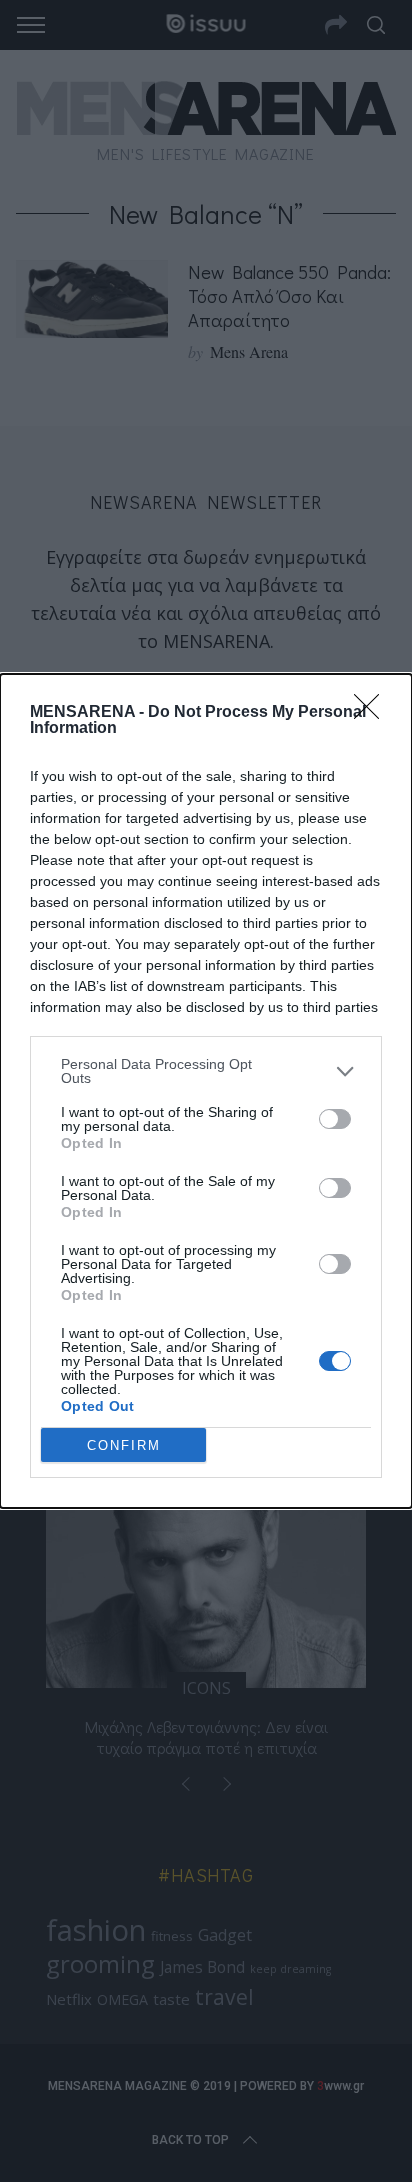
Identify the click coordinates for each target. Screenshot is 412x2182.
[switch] (335, 1119)
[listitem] (206, 1071)
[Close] (373, 713)
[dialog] (206, 1091)
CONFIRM (124, 1445)
